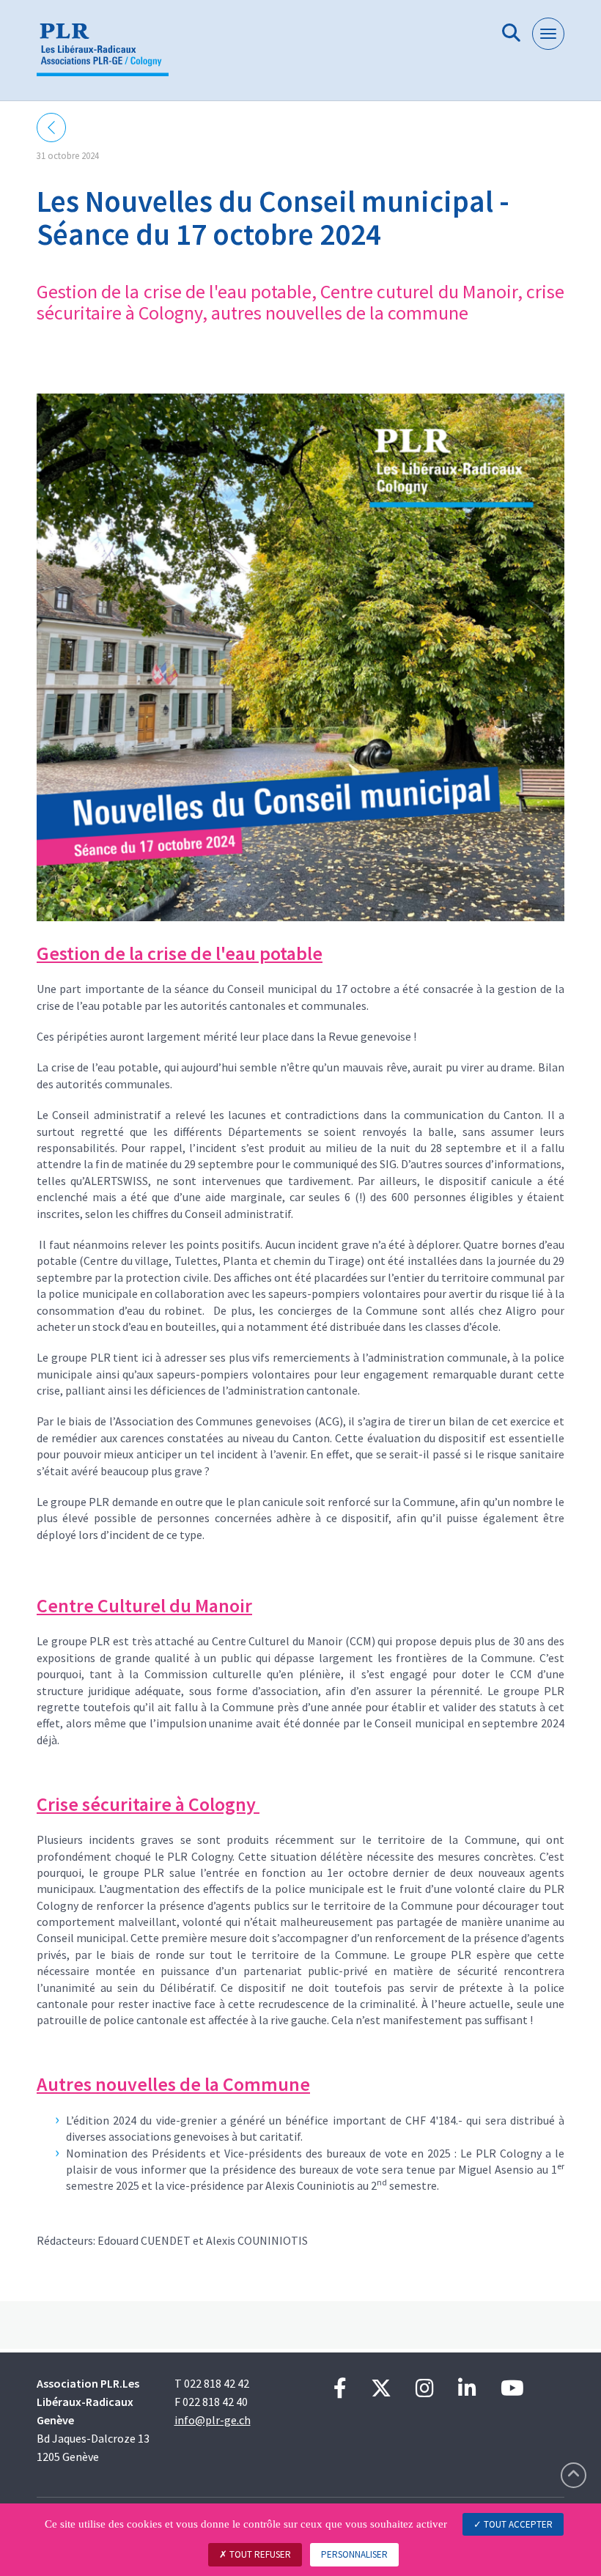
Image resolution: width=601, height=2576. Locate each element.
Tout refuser (259, 2554)
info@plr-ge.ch (213, 2420)
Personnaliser (354, 2554)
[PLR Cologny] (108, 56)
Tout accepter (517, 2524)
